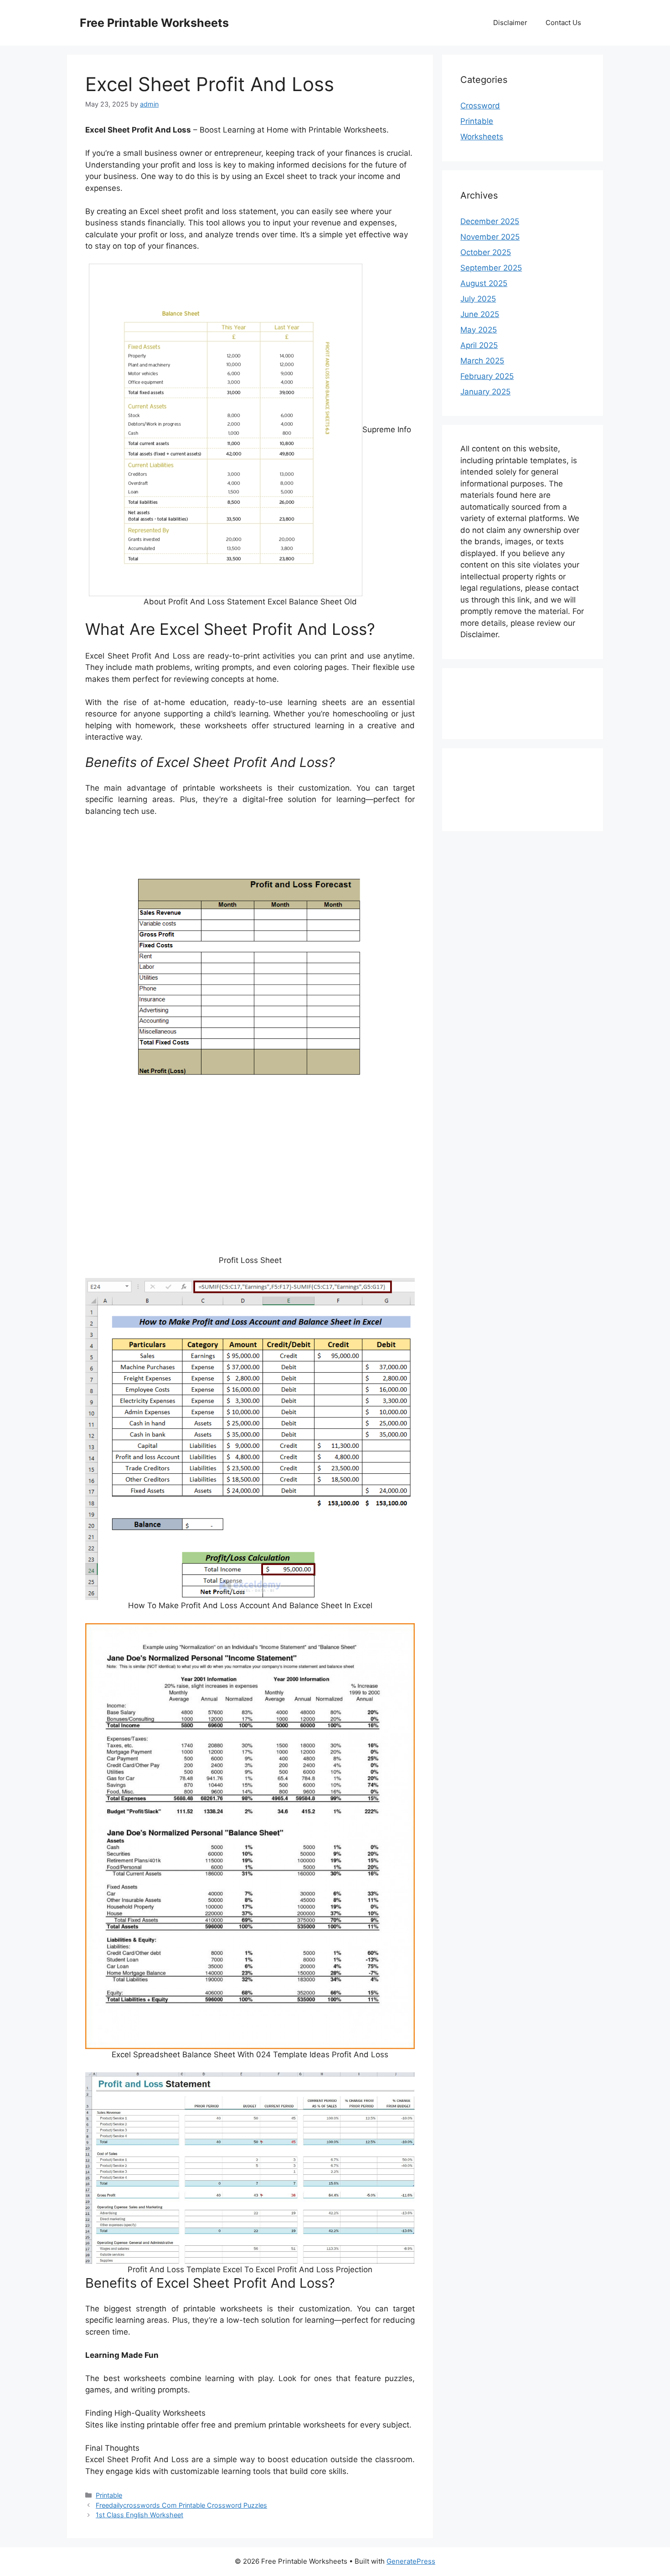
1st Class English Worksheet (139, 2515)
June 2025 (480, 314)
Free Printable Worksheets (154, 23)
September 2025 (491, 268)
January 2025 (485, 392)
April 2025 (479, 345)
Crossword (480, 106)
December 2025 (490, 221)
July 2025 (478, 299)
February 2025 (487, 376)
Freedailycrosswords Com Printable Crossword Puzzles (181, 2505)
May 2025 (479, 330)
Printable (109, 2495)
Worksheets (482, 137)
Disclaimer (510, 23)
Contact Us (563, 23)
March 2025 (482, 361)
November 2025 (490, 237)
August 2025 (484, 283)
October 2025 (486, 252)
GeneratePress (411, 2561)
